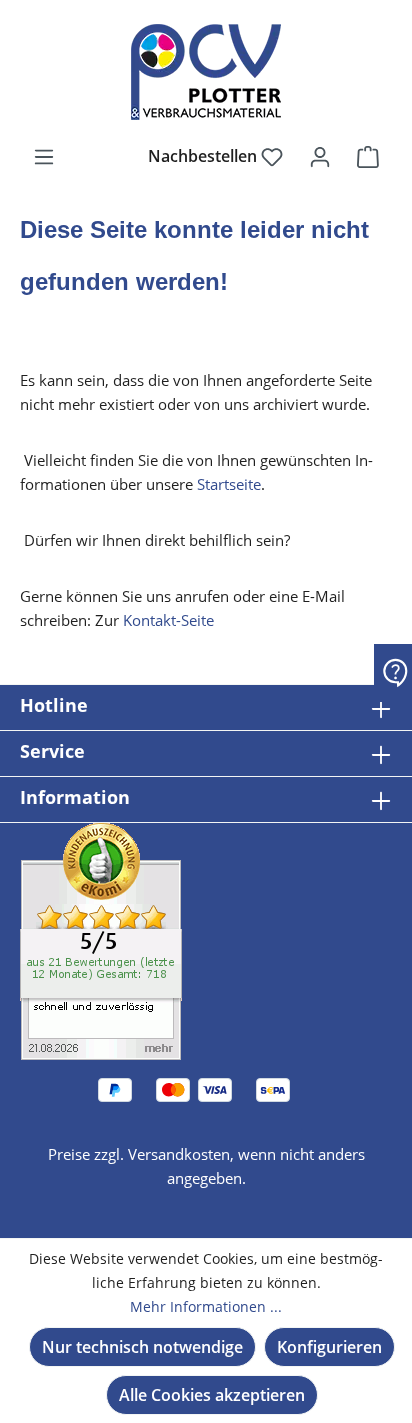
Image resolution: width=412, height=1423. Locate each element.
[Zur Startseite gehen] (206, 72)
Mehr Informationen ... (206, 1306)
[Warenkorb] (368, 156)
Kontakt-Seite (168, 620)
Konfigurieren (329, 1347)
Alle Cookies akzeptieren (212, 1395)
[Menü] (44, 156)
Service (52, 751)
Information (75, 797)
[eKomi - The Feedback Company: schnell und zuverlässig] (101, 940)
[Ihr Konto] (320, 156)
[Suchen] (111, 156)
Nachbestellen (204, 156)
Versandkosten (179, 1154)
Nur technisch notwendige (142, 1347)
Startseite (229, 484)
